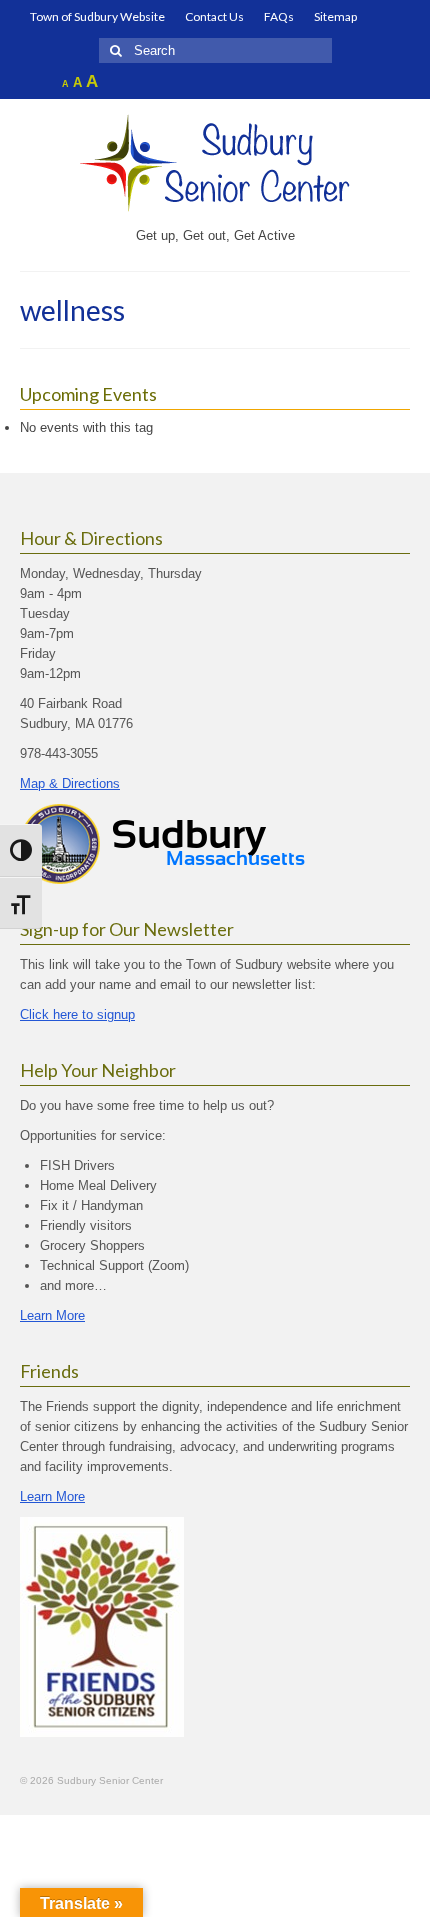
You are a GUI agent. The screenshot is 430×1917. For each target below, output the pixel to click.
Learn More (52, 1315)
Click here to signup (77, 1014)
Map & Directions (70, 783)
